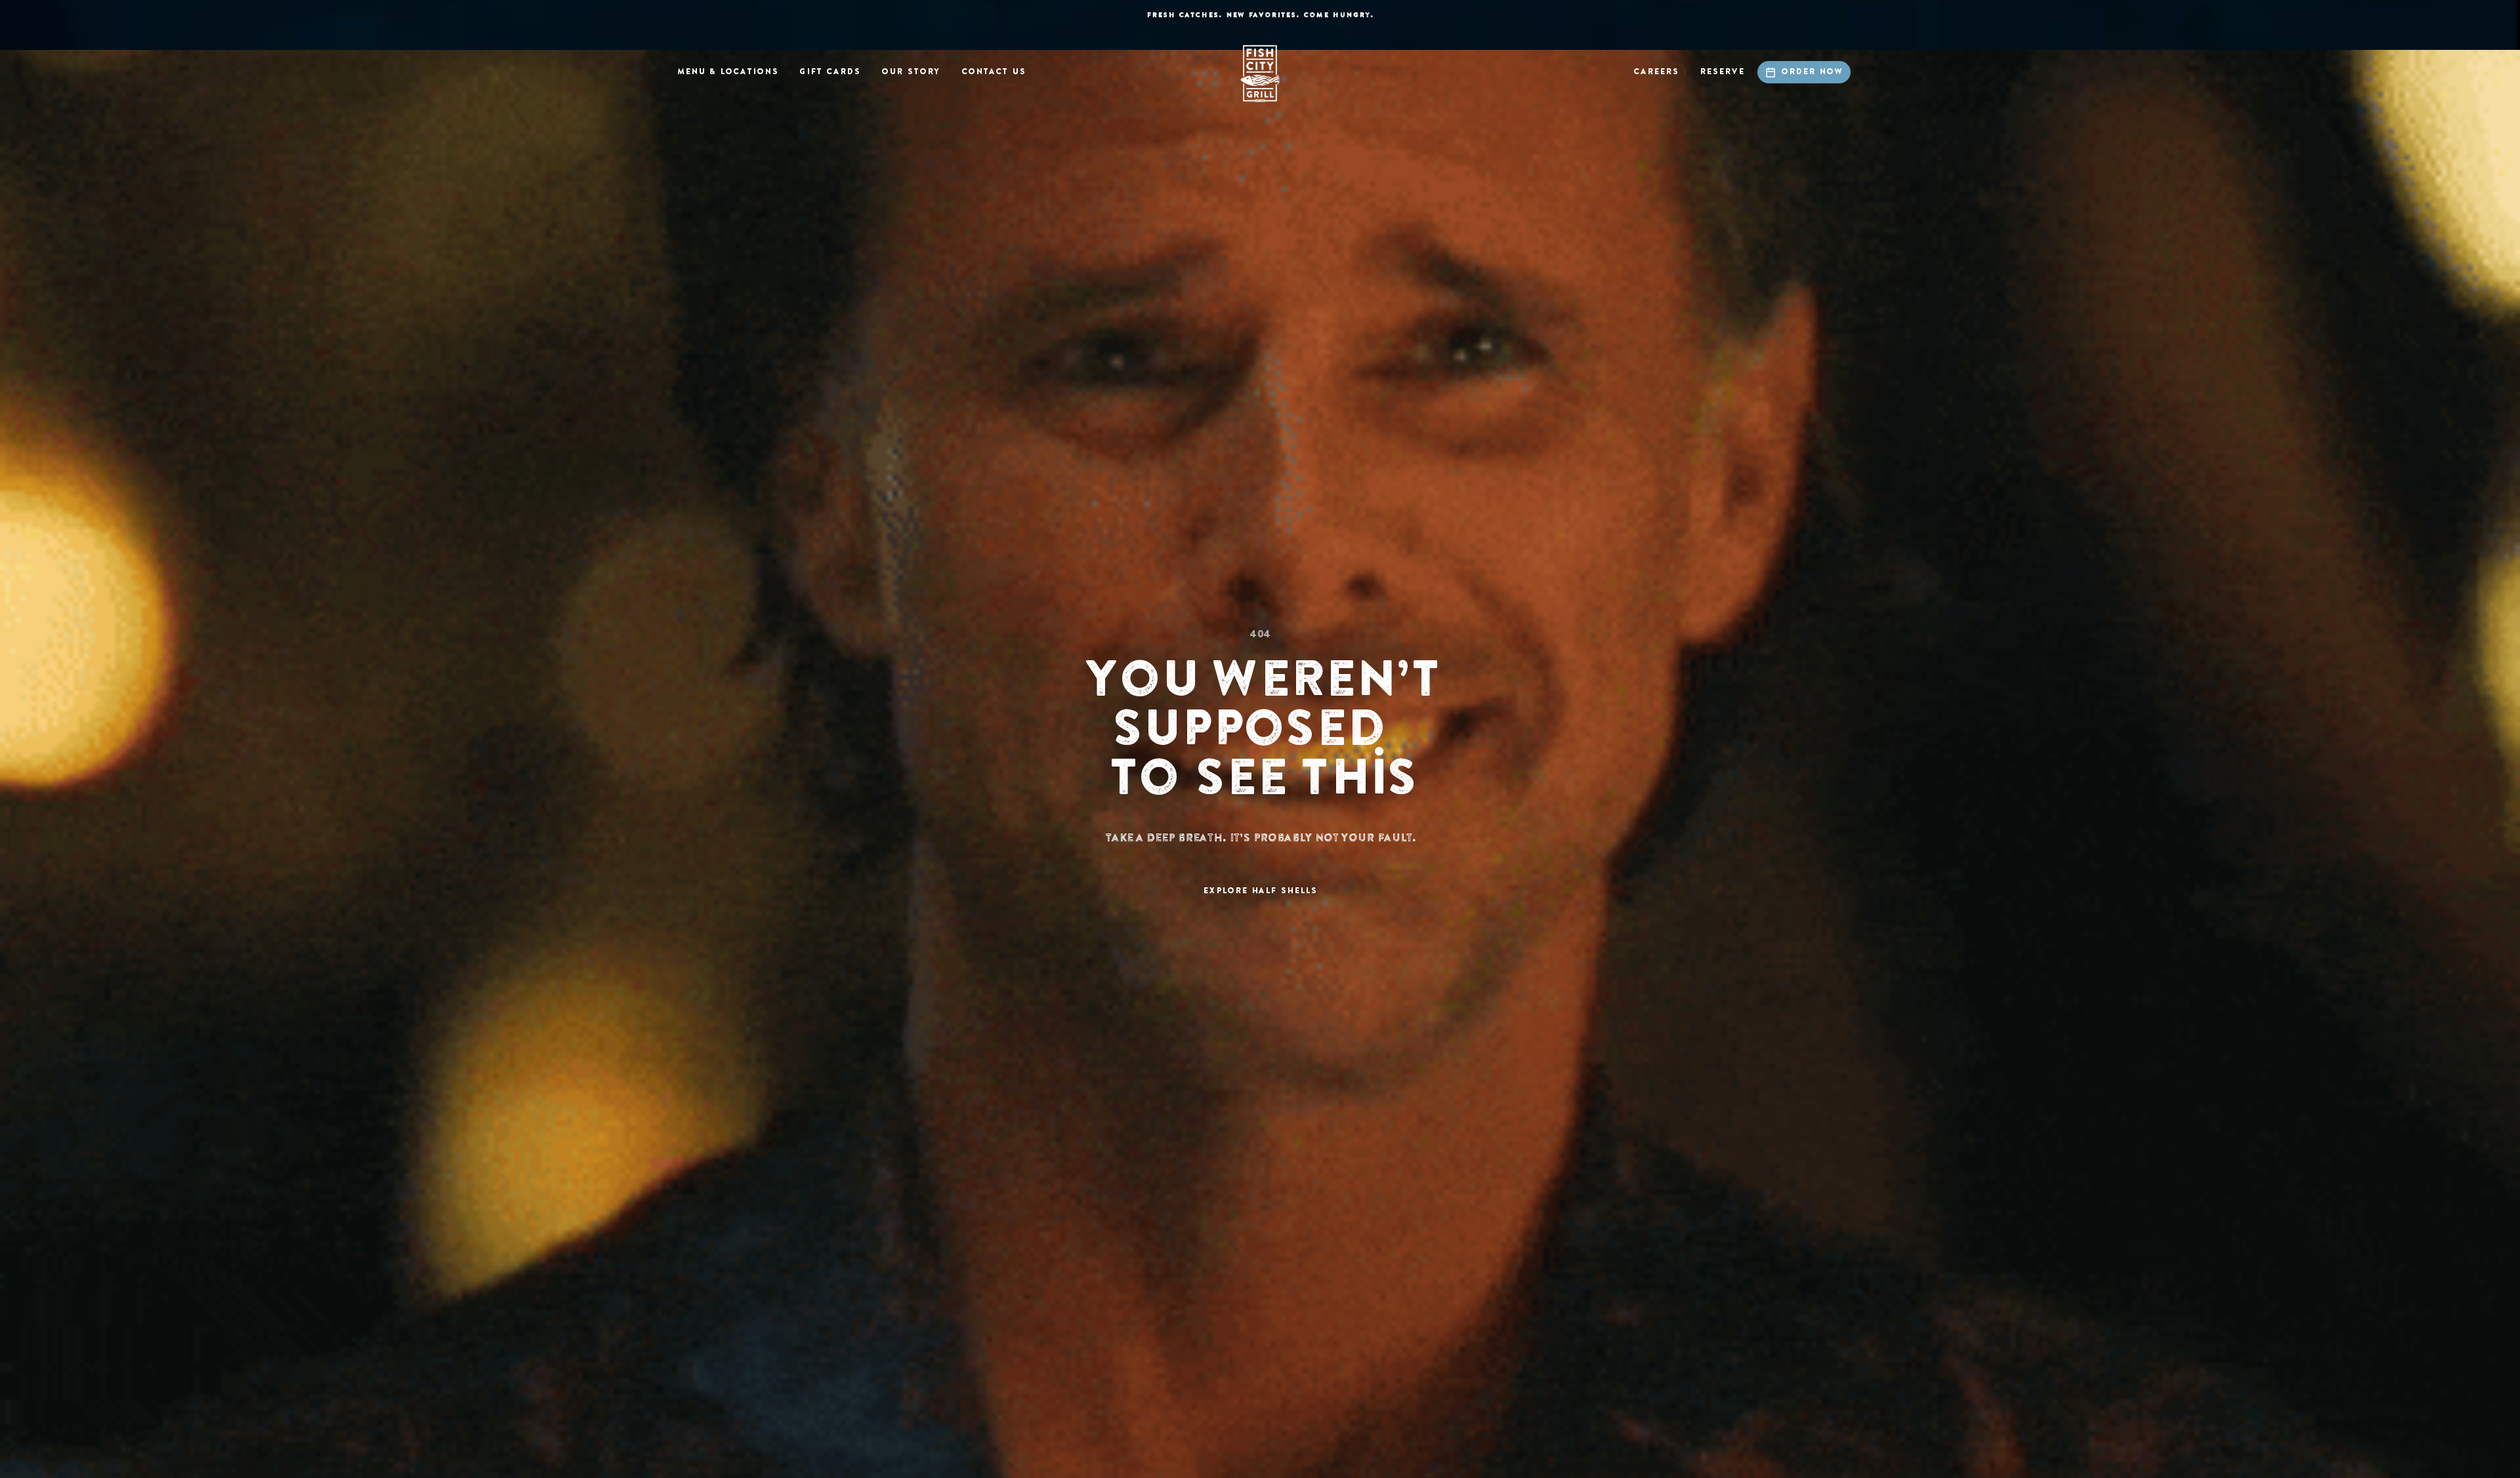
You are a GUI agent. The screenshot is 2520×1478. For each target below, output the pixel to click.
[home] (1260, 74)
